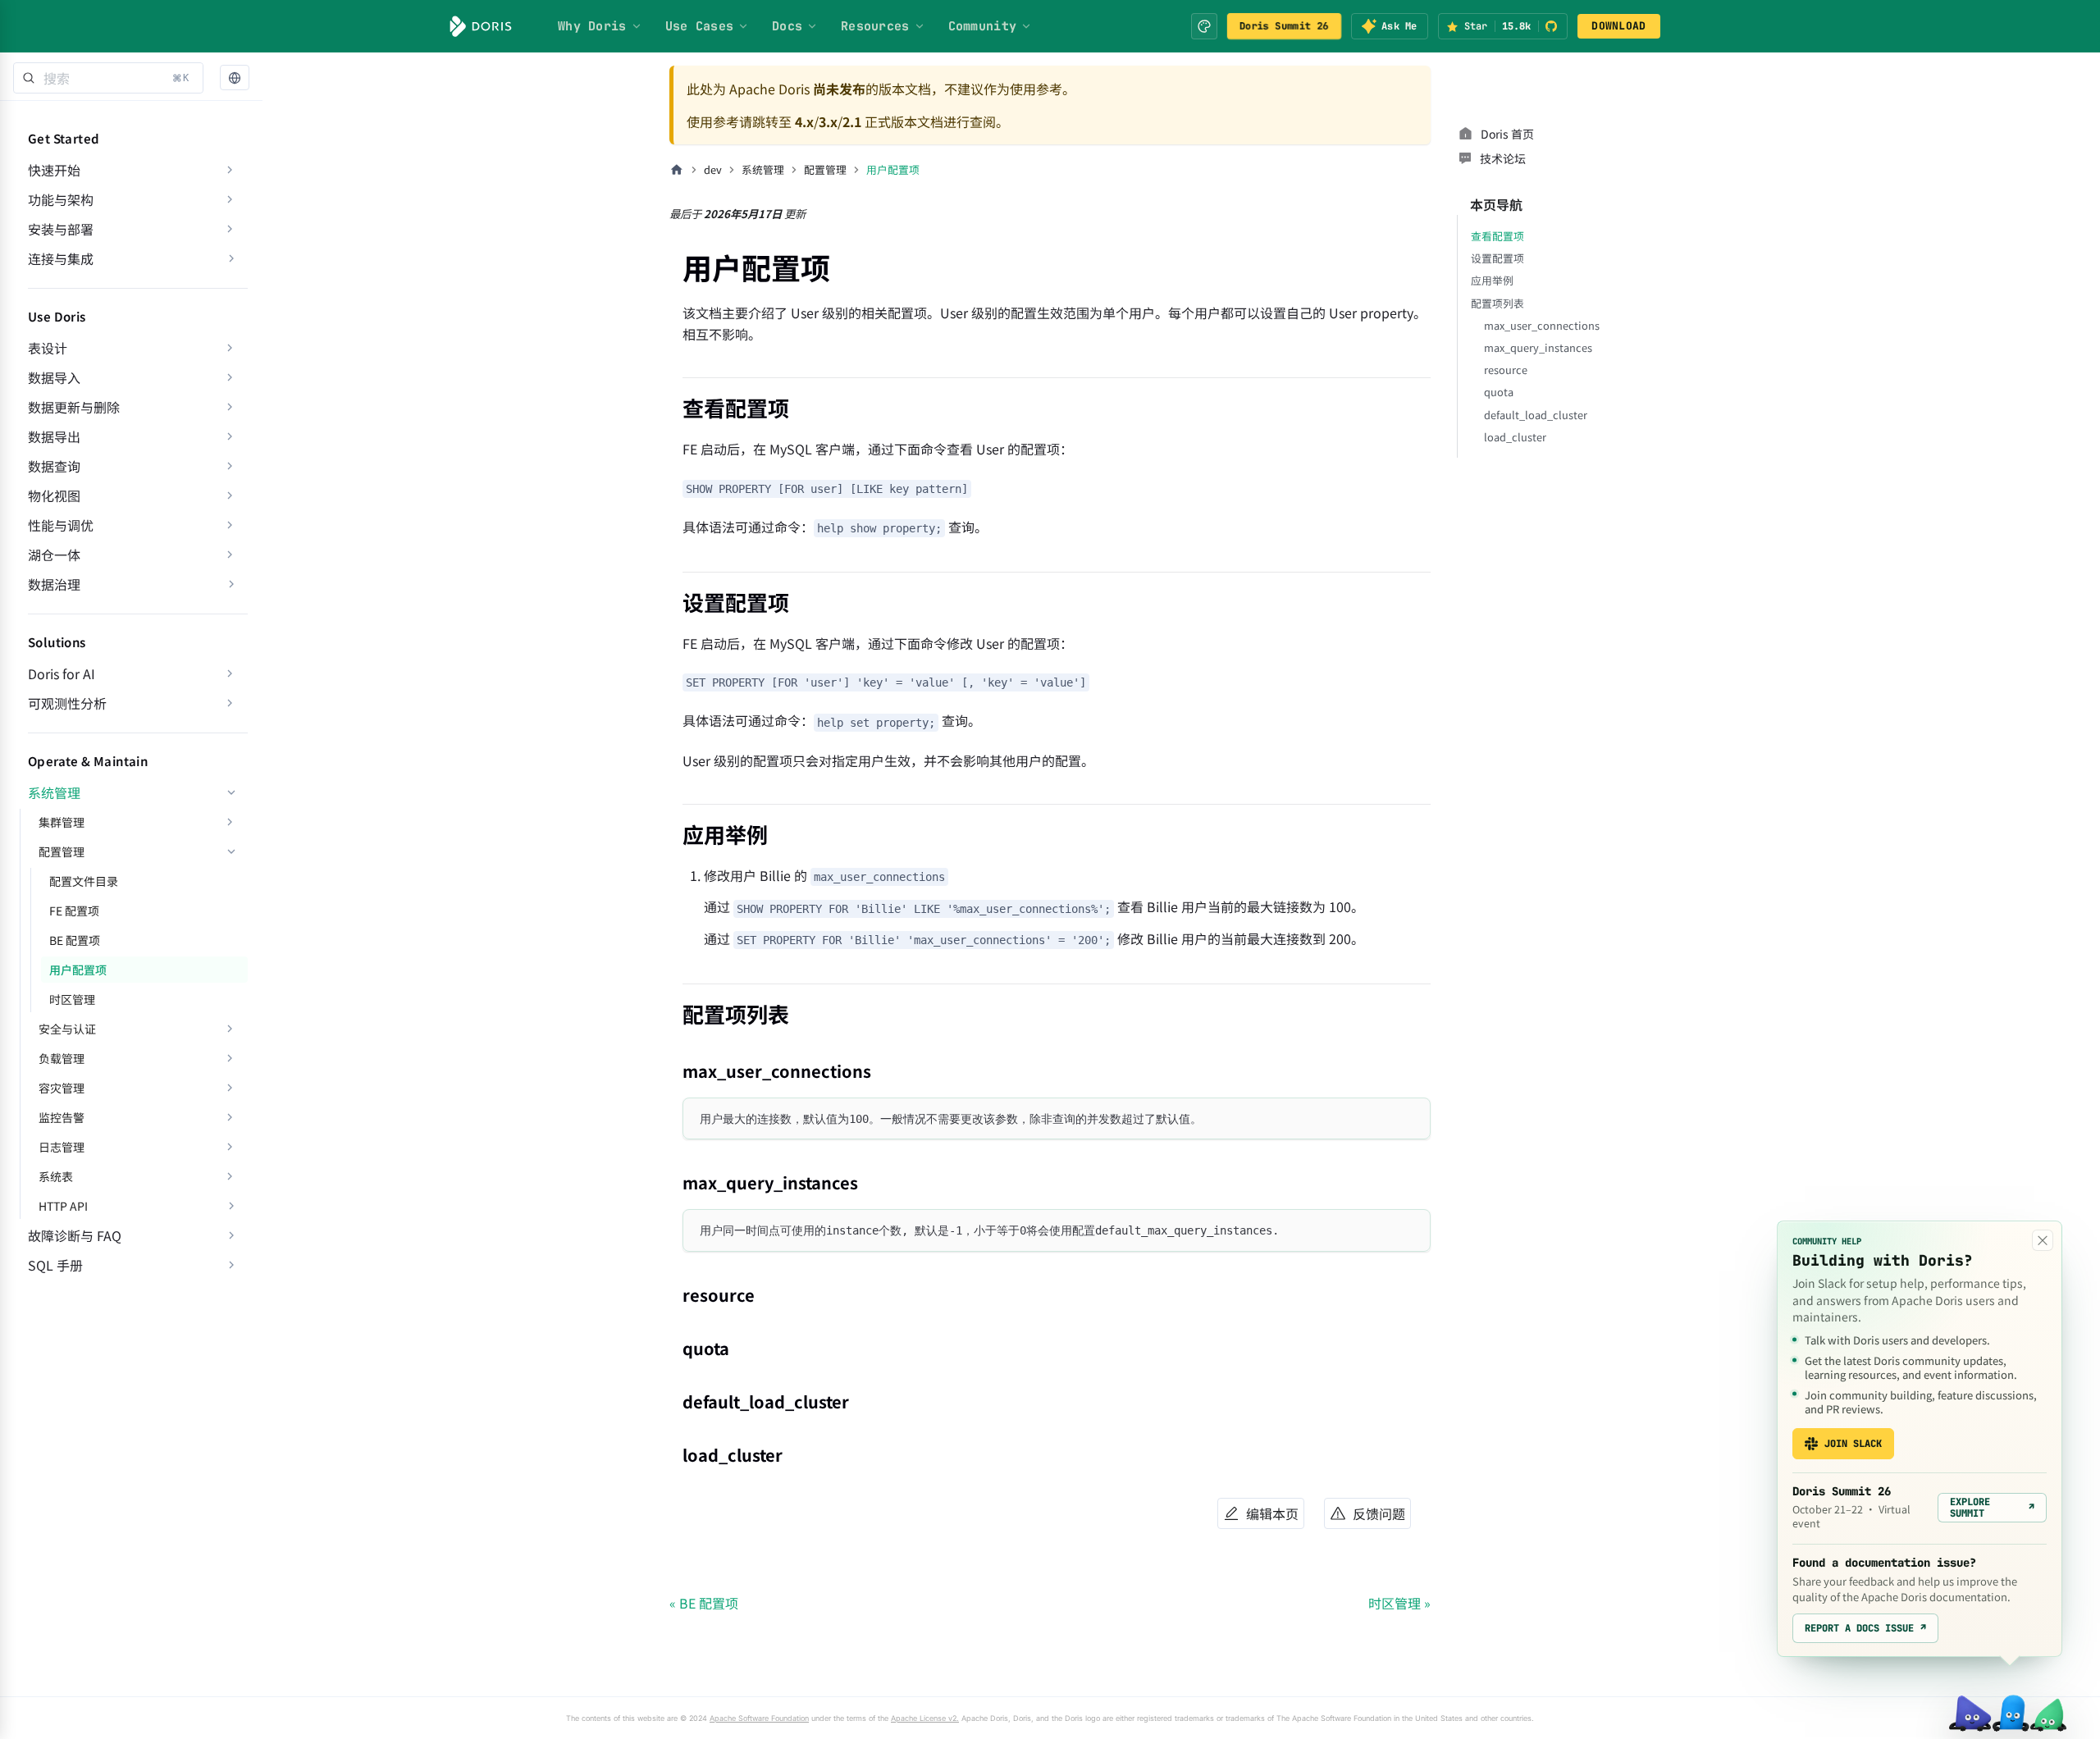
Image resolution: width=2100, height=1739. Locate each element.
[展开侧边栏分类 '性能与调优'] (230, 525)
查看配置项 (1497, 236)
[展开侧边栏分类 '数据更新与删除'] (230, 407)
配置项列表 (1497, 303)
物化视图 (54, 495)
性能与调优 (61, 525)
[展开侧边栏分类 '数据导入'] (230, 377)
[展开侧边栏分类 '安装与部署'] (230, 229)
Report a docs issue (1865, 1628)
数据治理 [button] (54, 584)
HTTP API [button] (63, 1206)
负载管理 (62, 1058)
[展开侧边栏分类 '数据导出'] (230, 436)
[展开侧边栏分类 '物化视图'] (230, 495)
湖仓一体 (54, 555)
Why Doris (592, 26)
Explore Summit (1992, 1508)
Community (983, 26)
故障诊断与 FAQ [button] (75, 1235)
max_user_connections (1542, 325)
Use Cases (700, 26)
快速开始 (54, 170)
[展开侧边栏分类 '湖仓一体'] (230, 555)
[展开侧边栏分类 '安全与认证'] (230, 1029)
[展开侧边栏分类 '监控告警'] (230, 1117)
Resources (875, 26)
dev (713, 169)
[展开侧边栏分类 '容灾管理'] (230, 1088)
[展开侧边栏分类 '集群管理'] (230, 822)
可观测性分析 (67, 703)
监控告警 (62, 1117)
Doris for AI (62, 673)
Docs (787, 26)
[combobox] (108, 78)
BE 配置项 (75, 940)
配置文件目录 (84, 881)
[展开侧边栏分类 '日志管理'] (230, 1147)
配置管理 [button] (62, 851)
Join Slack (1853, 1444)
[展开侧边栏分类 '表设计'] (230, 348)
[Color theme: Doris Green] (1204, 26)
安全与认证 (67, 1029)
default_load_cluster (1536, 415)
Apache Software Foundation (759, 1718)
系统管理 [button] (54, 792)
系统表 (56, 1176)
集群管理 (62, 822)
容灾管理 (62, 1088)
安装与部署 (61, 229)
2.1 (852, 121)
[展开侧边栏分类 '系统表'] (230, 1176)
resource (1506, 370)
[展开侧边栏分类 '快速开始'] (230, 170)
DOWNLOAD (1618, 26)
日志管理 (62, 1147)
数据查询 (54, 466)
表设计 (48, 348)
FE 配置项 (74, 911)
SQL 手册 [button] (55, 1265)
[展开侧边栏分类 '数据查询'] (230, 466)
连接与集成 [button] (61, 258)
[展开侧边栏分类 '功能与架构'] (230, 199)
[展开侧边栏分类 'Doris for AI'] (230, 673)
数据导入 (54, 377)
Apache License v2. (925, 1718)
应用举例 (1492, 280)
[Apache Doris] (481, 26)
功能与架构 (61, 199)
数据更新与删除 (74, 407)
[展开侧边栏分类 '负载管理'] (230, 1058)
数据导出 (54, 436)
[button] (235, 78)
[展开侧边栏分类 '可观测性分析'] (230, 703)
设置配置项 (1497, 258)
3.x (828, 121)
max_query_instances (1538, 347)
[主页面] (677, 170)
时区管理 (72, 999)
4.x (804, 121)
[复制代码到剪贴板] (1411, 1118)
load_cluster (1515, 437)
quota (1499, 392)
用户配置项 (78, 970)
